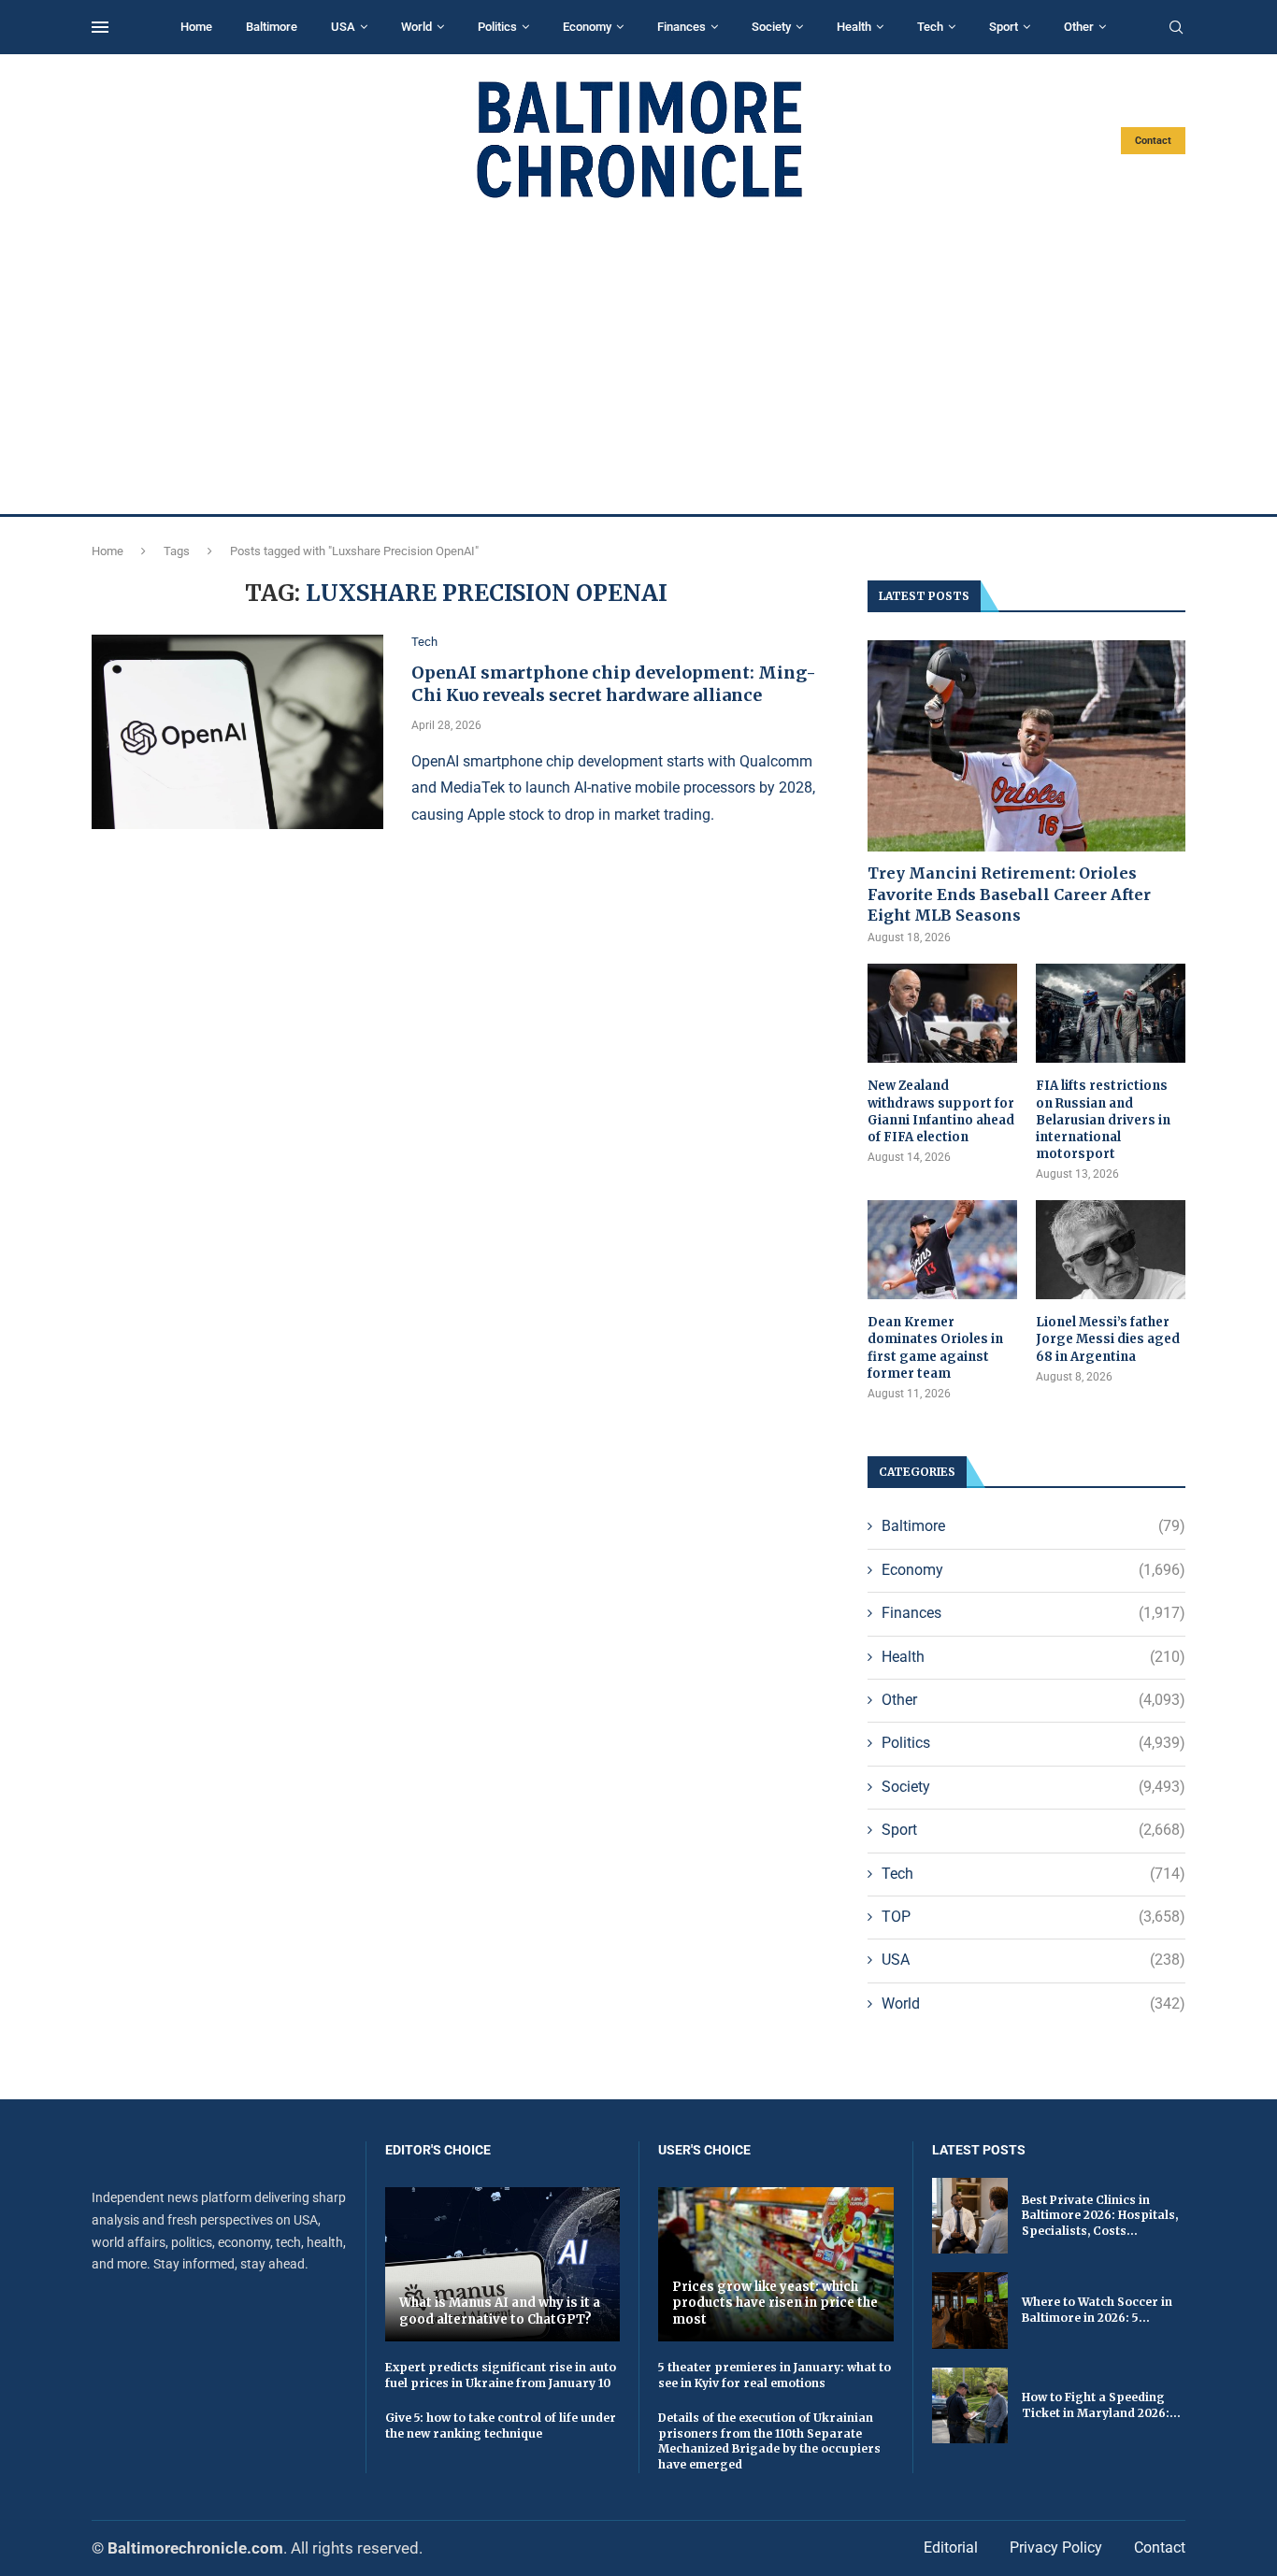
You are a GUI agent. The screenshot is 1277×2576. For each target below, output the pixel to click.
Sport (1004, 27)
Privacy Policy (1056, 2547)
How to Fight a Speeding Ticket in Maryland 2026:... (1101, 2405)
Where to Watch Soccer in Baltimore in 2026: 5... (1097, 2310)
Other (1079, 27)
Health (854, 27)
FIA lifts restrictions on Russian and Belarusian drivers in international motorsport (1103, 1120)
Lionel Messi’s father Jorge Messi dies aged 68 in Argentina (1108, 1339)
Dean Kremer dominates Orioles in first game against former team (935, 1348)
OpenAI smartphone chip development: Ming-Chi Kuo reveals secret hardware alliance (614, 684)
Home (196, 27)
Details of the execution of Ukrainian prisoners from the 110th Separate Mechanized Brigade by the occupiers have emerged (769, 2441)
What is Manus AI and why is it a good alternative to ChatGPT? (500, 2311)
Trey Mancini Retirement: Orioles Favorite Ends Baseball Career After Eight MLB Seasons (1009, 894)
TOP (1033, 1917)
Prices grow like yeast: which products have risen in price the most (775, 2303)
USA (343, 27)
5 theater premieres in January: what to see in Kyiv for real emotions (775, 2375)
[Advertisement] (638, 357)
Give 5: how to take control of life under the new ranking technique (501, 2426)
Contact (1153, 141)
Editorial (951, 2547)
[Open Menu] (100, 27)
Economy (587, 27)
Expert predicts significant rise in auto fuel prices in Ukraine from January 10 (501, 2375)
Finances (682, 27)
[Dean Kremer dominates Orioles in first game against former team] (942, 1250)
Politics (497, 27)
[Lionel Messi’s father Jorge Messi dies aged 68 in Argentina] (1111, 1250)
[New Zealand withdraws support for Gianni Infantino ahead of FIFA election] (942, 1014)
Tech (930, 27)
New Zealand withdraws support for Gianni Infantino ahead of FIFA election (941, 1111)
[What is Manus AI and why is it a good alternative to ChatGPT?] (503, 2264)
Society (771, 27)
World (416, 27)
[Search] (1176, 28)
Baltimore (272, 27)
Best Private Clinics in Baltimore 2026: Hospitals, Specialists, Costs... (1100, 2216)
